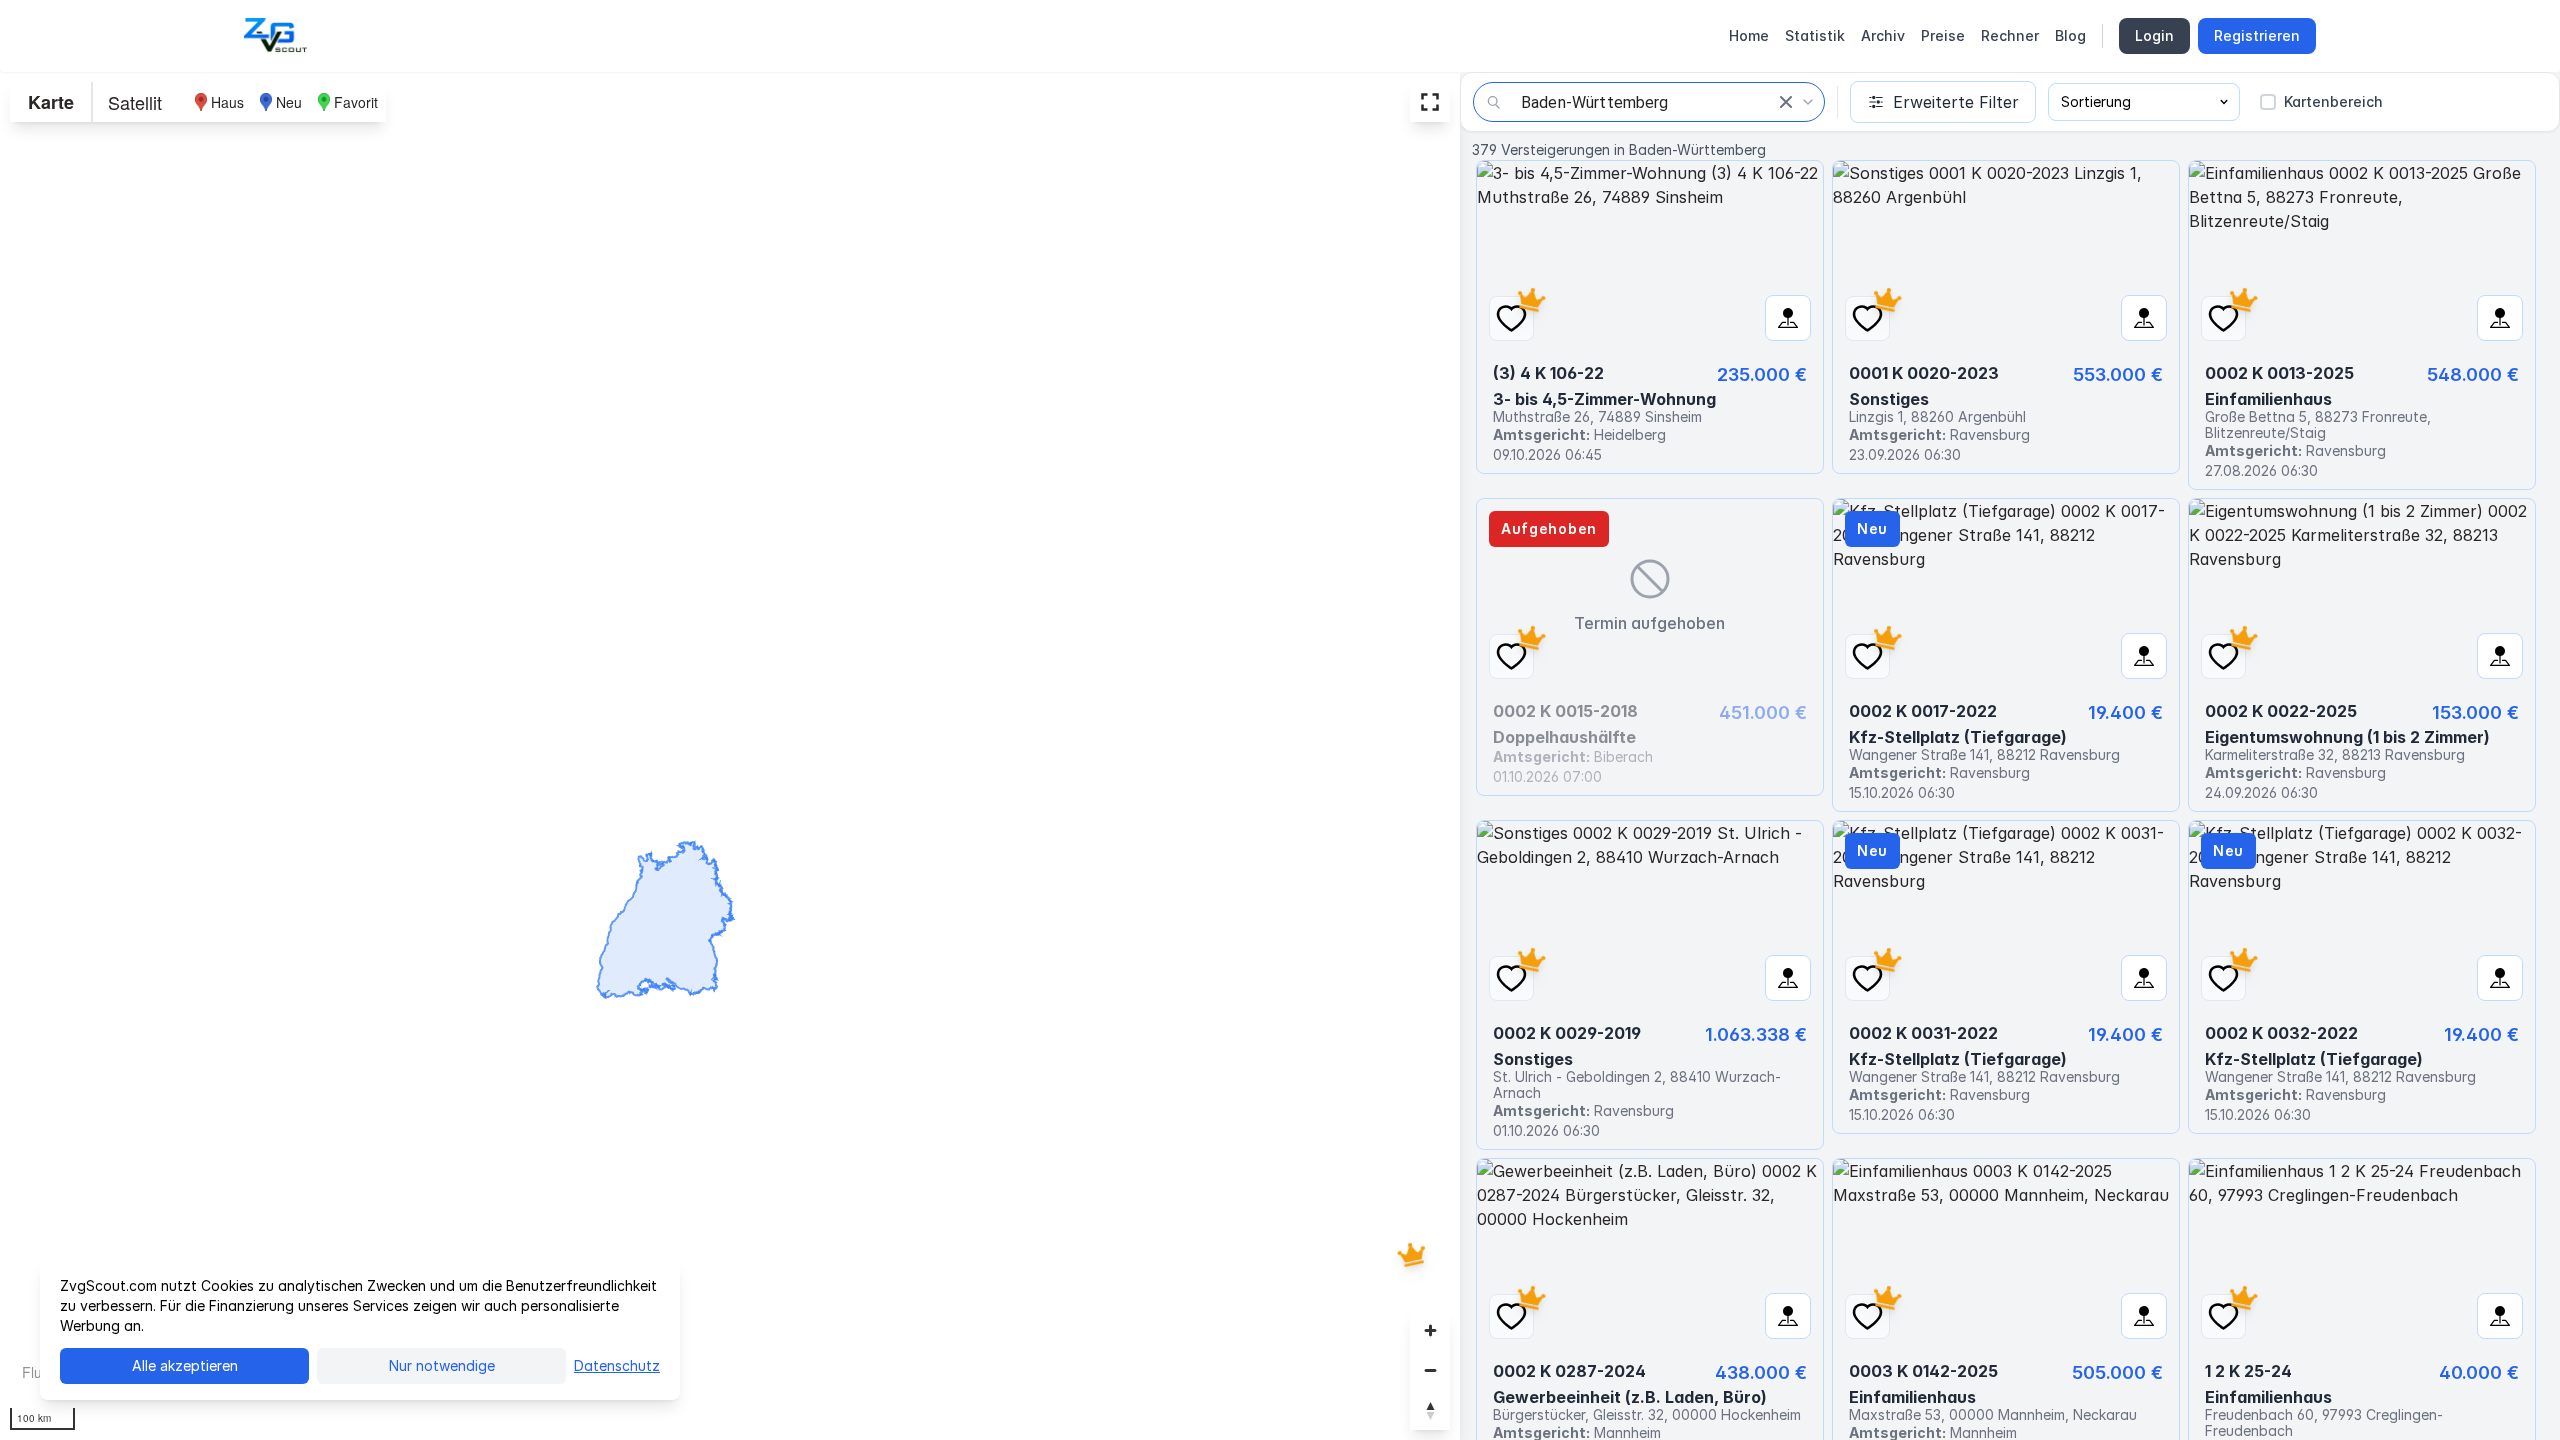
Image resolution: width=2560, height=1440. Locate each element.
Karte (51, 102)
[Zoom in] (1430, 1330)
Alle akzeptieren (185, 1365)
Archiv (1883, 35)
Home (1749, 35)
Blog (2070, 35)
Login (2154, 35)
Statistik (1815, 35)
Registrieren (2257, 35)
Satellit (135, 102)
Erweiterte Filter (1956, 102)
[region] (730, 756)
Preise (1943, 35)
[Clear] (1786, 102)
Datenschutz (617, 1365)
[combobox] (1649, 102)
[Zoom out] (1430, 1370)
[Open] (1808, 102)
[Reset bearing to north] (1430, 1410)
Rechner (2010, 35)
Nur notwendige (442, 1365)
